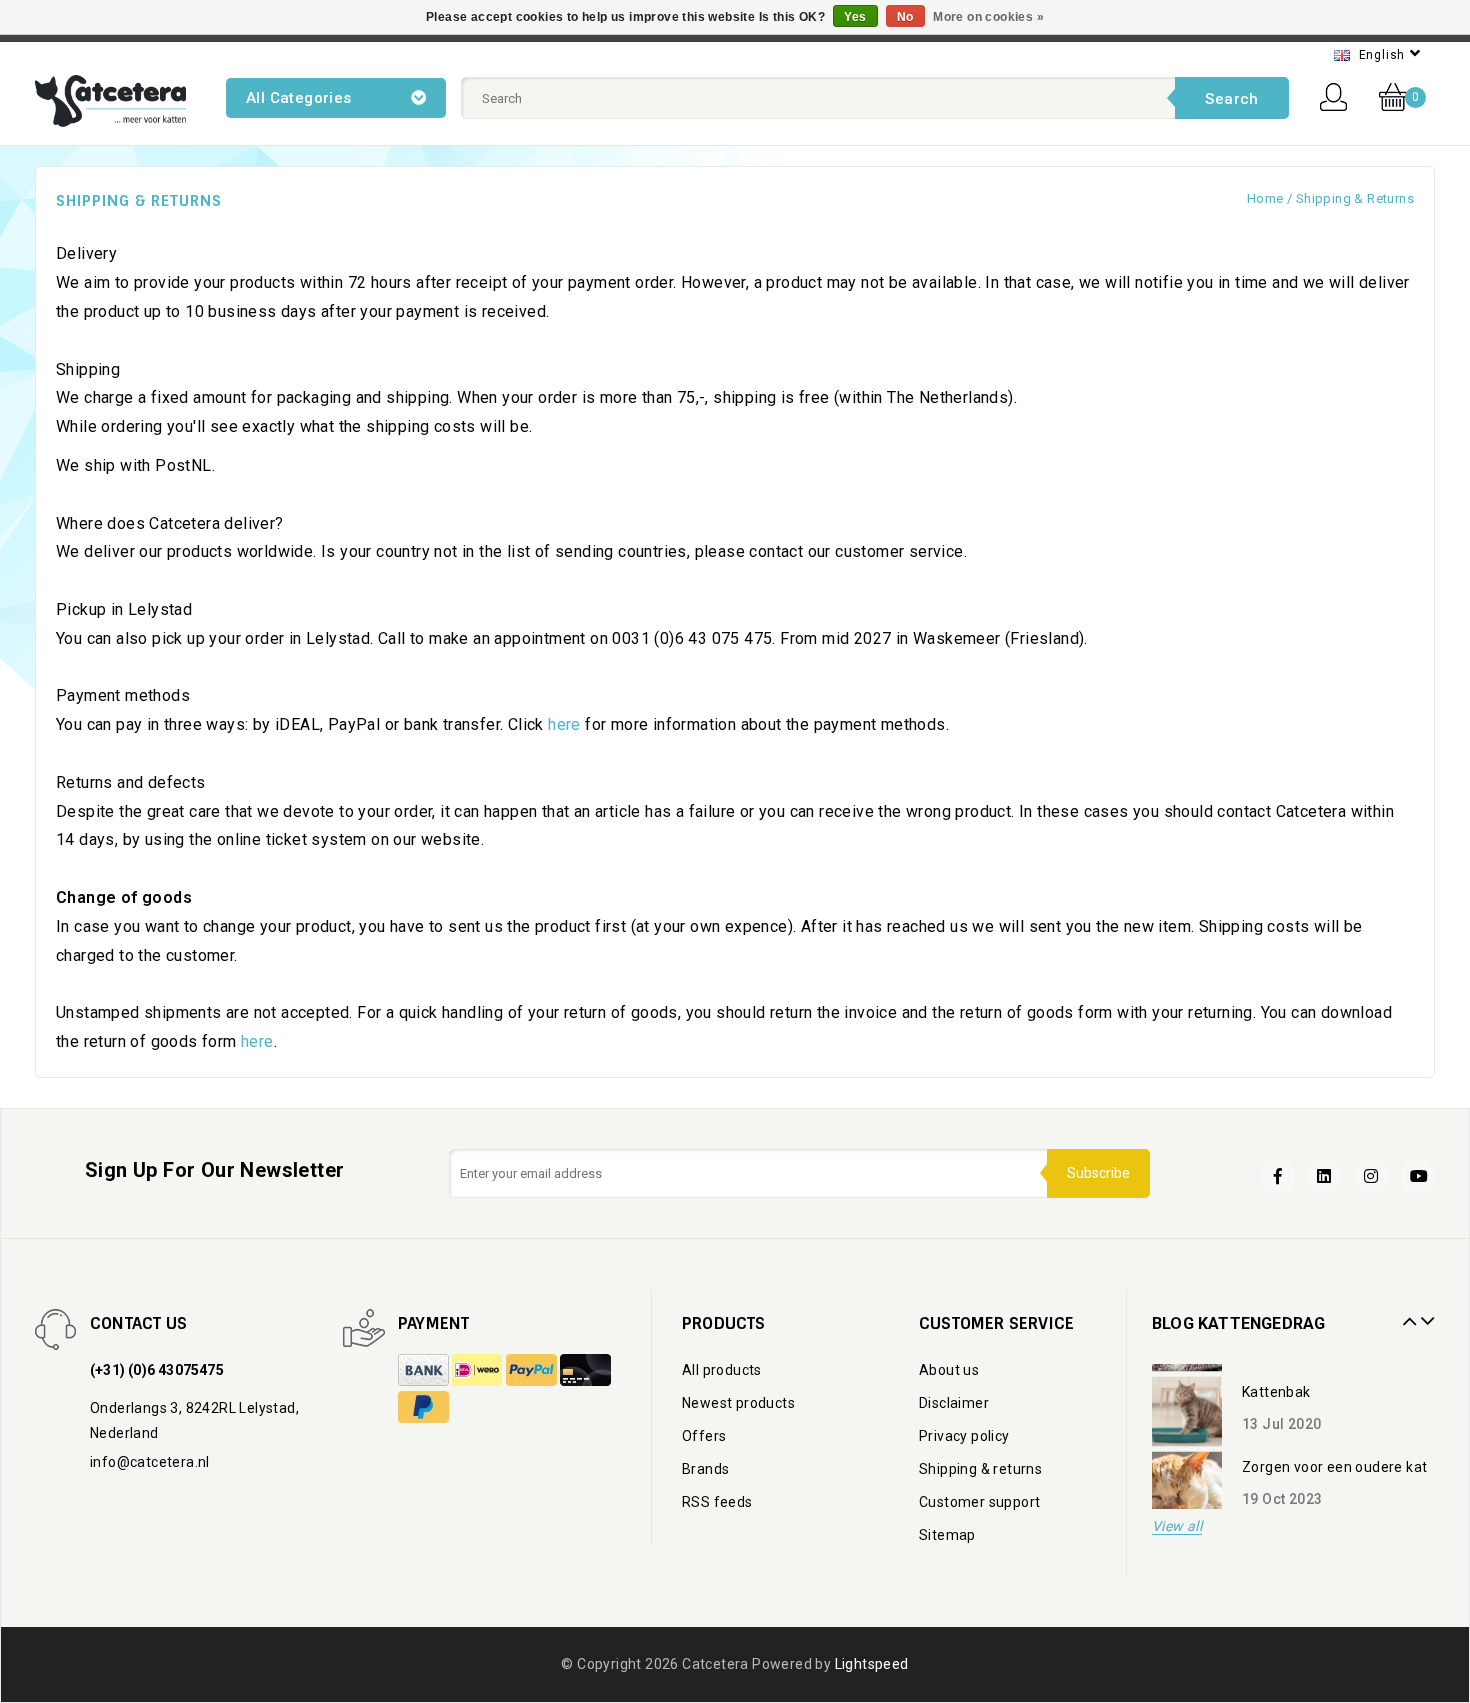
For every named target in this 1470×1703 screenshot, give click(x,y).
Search (1231, 99)
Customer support (979, 1502)
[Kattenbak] (1187, 1399)
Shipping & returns (1355, 198)
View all (1177, 1526)
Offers (704, 1436)
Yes (855, 17)
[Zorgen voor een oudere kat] (1187, 1474)
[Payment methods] (425, 1371)
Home (1265, 198)
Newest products (738, 1403)
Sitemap (947, 1535)
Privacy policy (964, 1436)
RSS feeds (717, 1502)
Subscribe (1098, 1173)
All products (722, 1370)
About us (949, 1370)
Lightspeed (872, 1664)
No (905, 17)
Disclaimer (954, 1403)
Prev (1407, 1314)
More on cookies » (988, 17)
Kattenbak (1276, 1380)
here (564, 724)
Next (1425, 1314)
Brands (705, 1469)
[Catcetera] (110, 101)
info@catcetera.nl (150, 1462)
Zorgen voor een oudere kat (1334, 1455)
